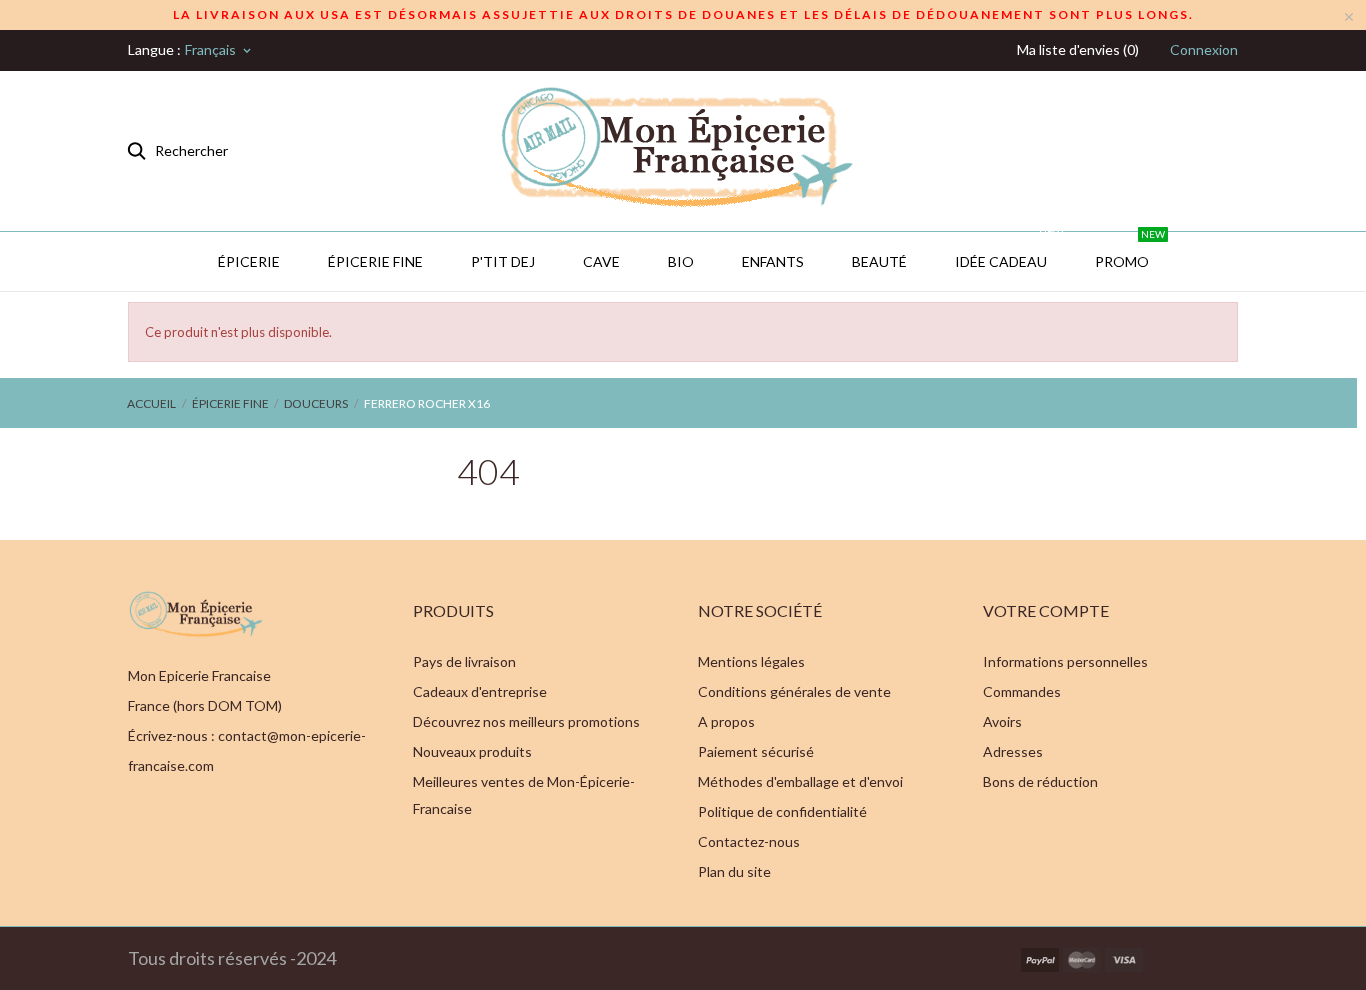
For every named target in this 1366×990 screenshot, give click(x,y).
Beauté (879, 261)
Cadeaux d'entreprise (480, 691)
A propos (726, 721)
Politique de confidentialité (782, 811)
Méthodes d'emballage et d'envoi (800, 781)
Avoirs (1002, 721)
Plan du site (734, 871)
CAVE (601, 261)
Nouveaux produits (472, 751)
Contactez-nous (749, 841)
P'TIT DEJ (503, 261)
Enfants (773, 261)
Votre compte (1046, 610)
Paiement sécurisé (756, 751)
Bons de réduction (1040, 781)
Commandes (1022, 691)
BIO (681, 261)
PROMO (1130, 251)
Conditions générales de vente (794, 691)
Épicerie (249, 261)
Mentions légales (751, 661)
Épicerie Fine (375, 261)
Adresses (1013, 751)
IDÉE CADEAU (1009, 251)
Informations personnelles (1065, 661)
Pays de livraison (464, 661)
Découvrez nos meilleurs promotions (526, 721)
